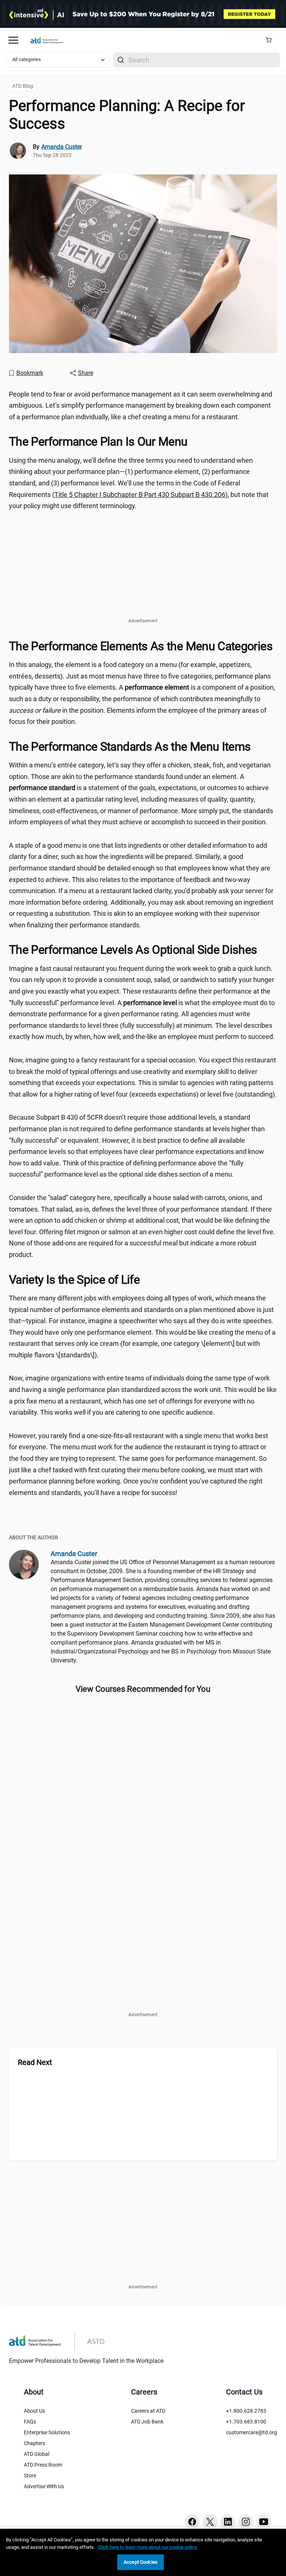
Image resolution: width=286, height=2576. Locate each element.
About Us (34, 2411)
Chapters (34, 2443)
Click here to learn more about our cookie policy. (148, 2547)
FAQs (30, 2422)
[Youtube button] (264, 2522)
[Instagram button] (246, 2522)
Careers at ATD (148, 2411)
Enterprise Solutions (47, 2432)
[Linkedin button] (228, 2522)
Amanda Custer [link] (62, 147)
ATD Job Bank (147, 2422)
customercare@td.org (252, 2432)
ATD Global (36, 2454)
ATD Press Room (43, 2465)
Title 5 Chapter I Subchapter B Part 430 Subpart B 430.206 (140, 495)
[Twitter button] (210, 2522)
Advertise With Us (44, 2486)
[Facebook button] (192, 2522)
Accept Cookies (141, 2562)
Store (30, 2476)
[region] (143, 2552)
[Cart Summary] (271, 40)
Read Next (35, 2062)
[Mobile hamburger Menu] (13, 40)
